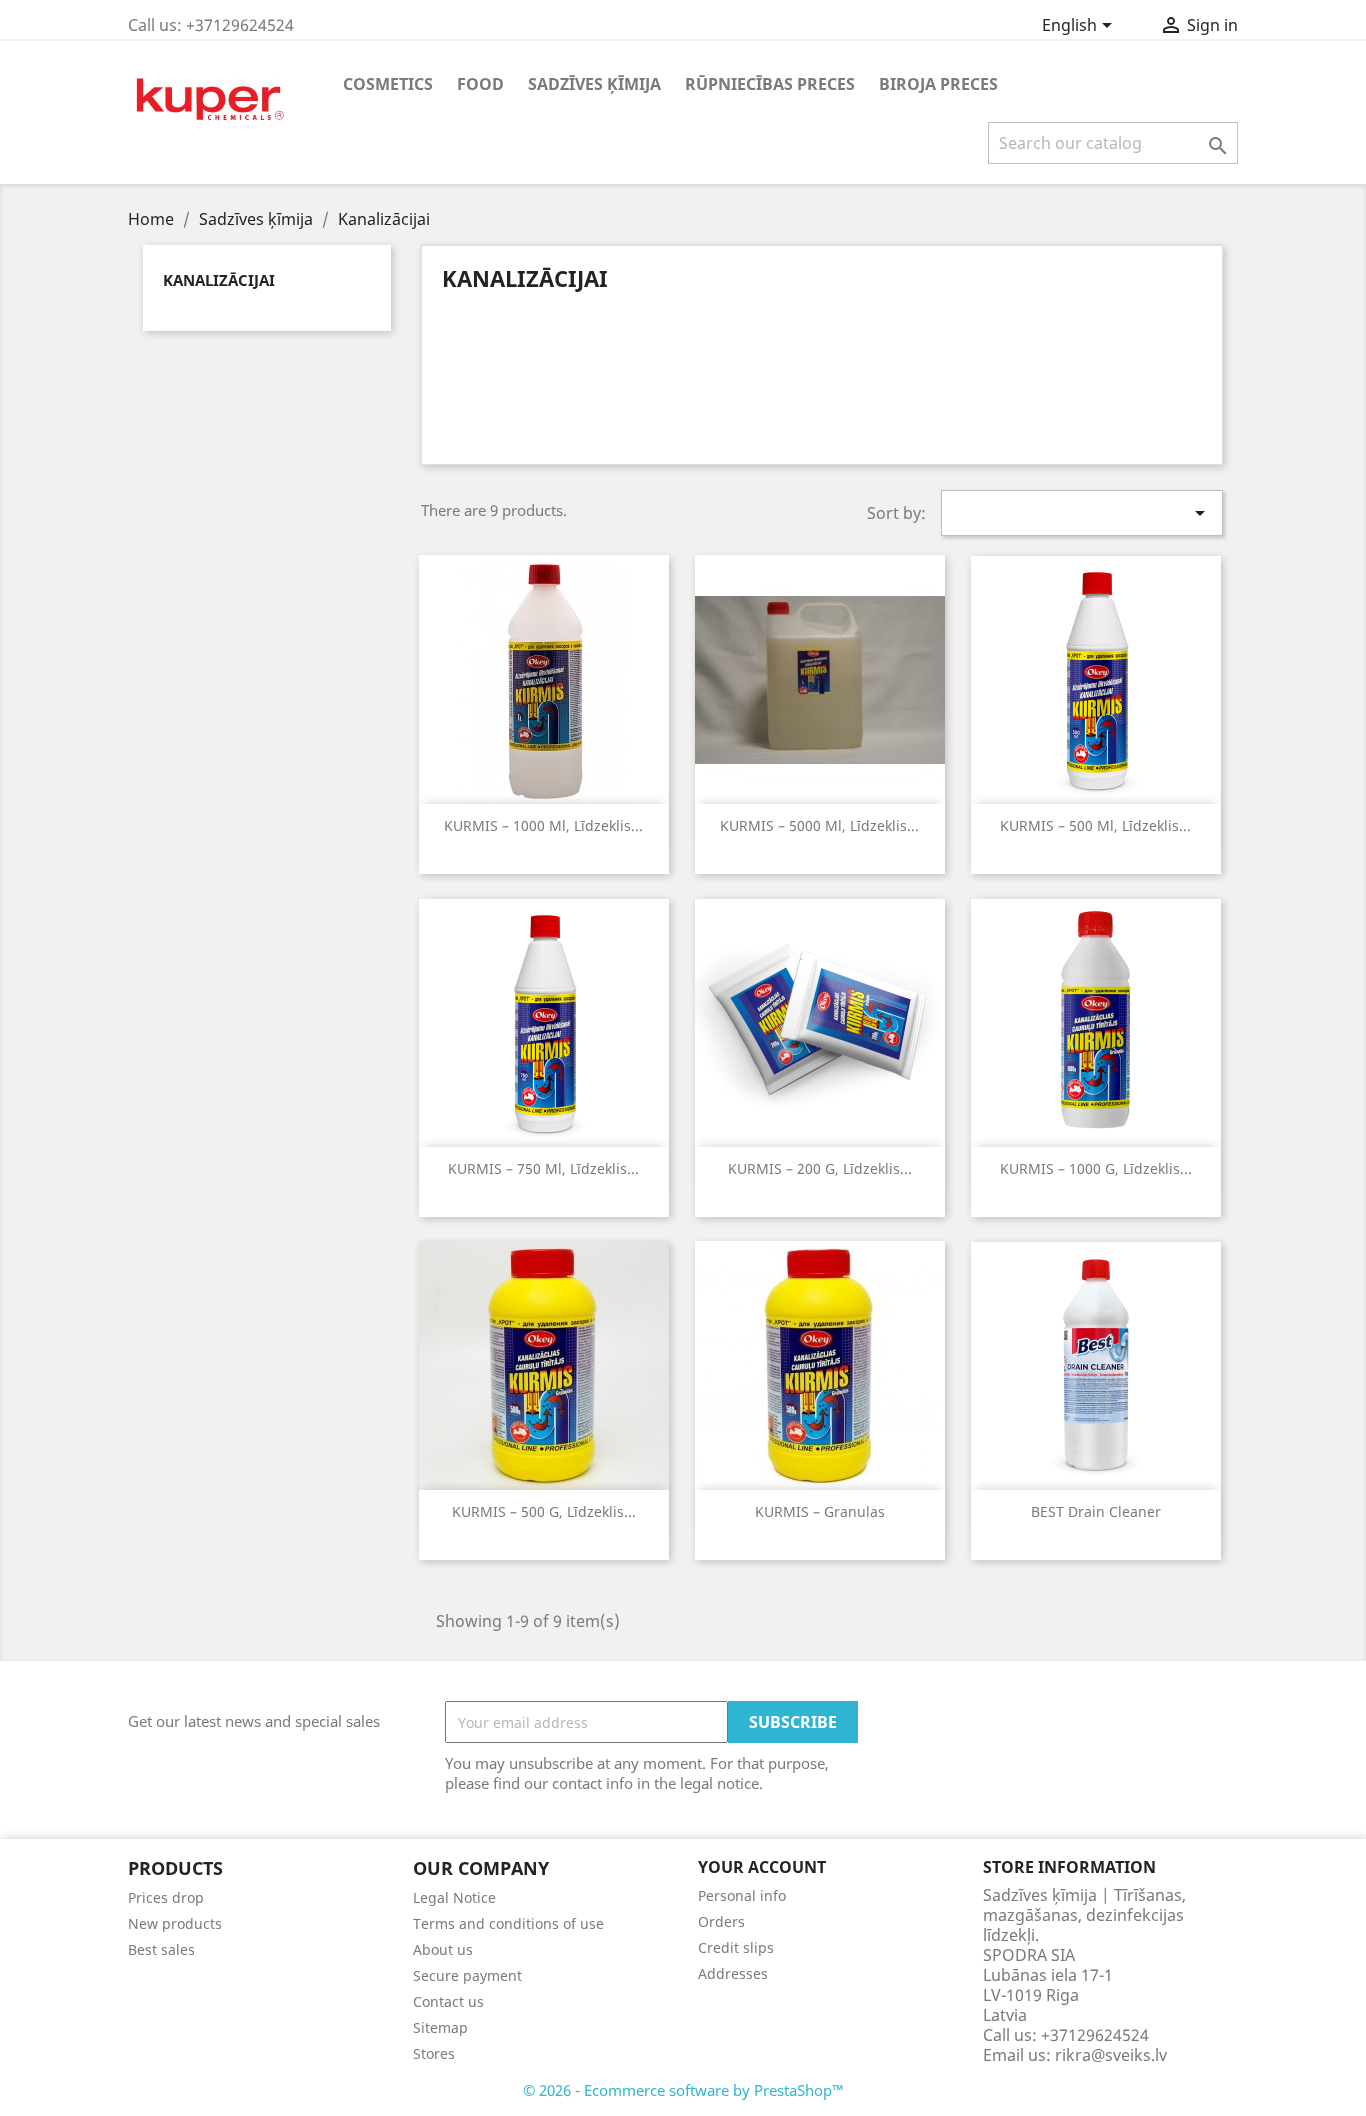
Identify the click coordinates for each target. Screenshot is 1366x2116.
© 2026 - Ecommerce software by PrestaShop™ (683, 2090)
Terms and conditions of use (508, 1923)
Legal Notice (454, 1897)
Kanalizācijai (219, 280)
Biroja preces (938, 84)
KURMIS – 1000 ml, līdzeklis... (543, 825)
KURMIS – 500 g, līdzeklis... (544, 1511)
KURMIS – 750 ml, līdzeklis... (543, 1168)
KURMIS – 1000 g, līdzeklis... (1096, 1168)
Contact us (448, 2001)
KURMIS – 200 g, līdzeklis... (820, 1168)
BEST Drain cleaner (1096, 1511)
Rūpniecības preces (770, 84)
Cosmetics (388, 84)
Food (480, 84)
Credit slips (736, 1947)
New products (175, 1923)
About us (443, 1949)
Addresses (733, 1973)
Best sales (161, 1949)
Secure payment (467, 1975)
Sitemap (440, 2027)
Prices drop (166, 1897)
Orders (721, 1921)
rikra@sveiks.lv (1111, 2055)
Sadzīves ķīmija (594, 84)
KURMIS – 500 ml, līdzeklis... (1095, 825)
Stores (434, 2053)
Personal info (742, 1895)
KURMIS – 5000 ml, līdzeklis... (819, 825)
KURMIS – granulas (820, 1511)
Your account (762, 1867)
